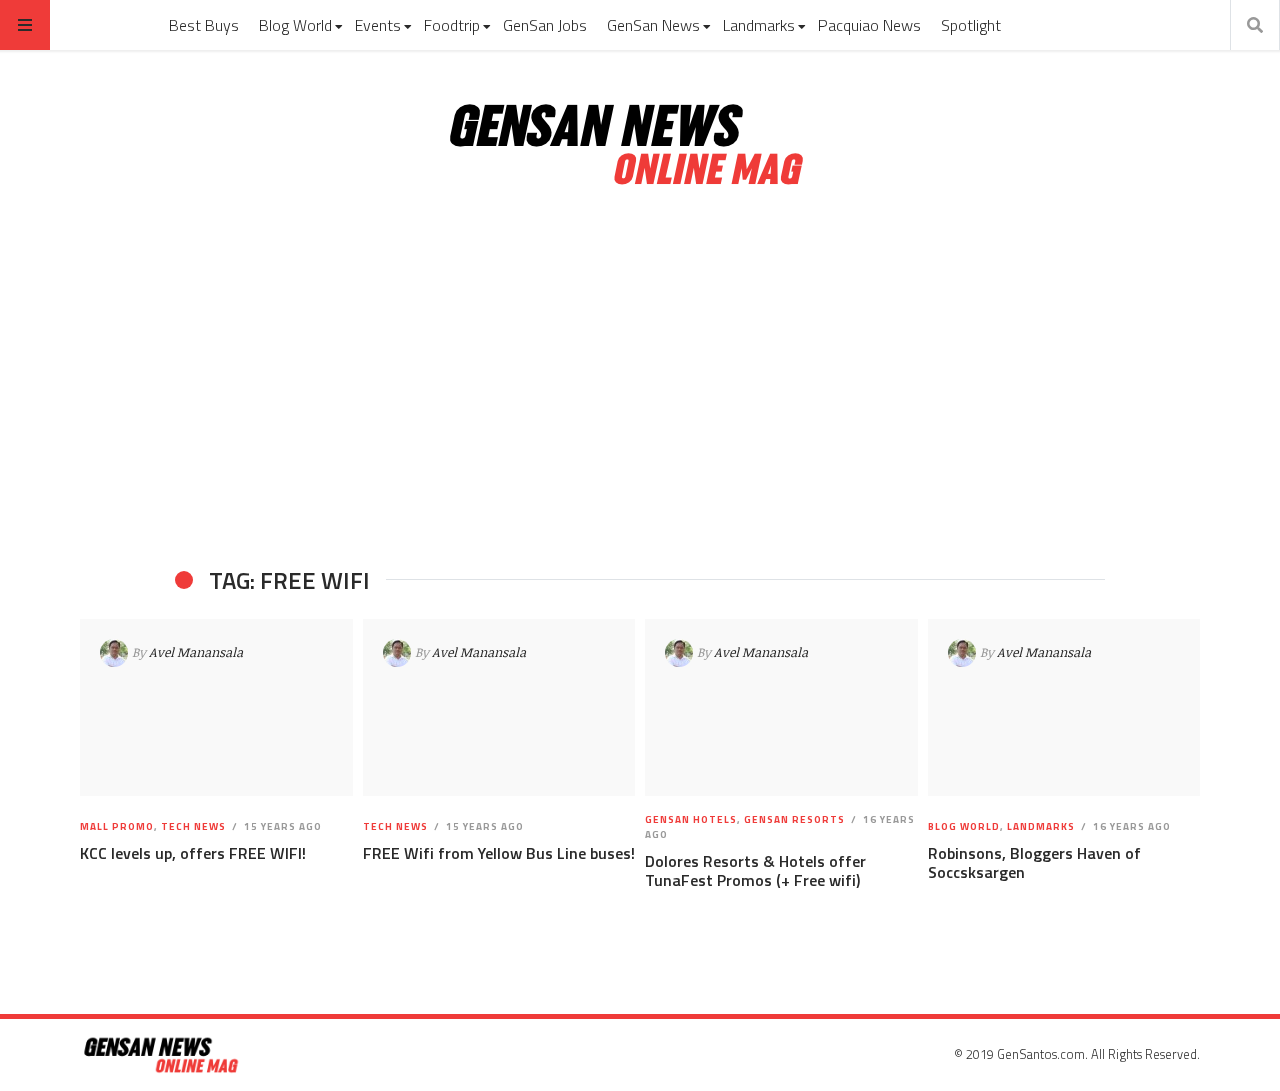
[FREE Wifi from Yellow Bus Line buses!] (498, 708)
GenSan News (653, 25)
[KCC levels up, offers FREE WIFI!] (216, 708)
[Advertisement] (640, 378)
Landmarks (759, 25)
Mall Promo (117, 826)
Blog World (295, 25)
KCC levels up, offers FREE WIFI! (193, 853)
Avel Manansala (196, 652)
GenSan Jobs (545, 25)
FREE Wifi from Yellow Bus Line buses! (499, 853)
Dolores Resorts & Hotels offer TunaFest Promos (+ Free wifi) (755, 870)
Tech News (193, 826)
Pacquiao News (869, 25)
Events (378, 25)
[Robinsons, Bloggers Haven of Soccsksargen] (1063, 708)
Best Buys (204, 25)
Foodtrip (452, 25)
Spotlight (971, 25)
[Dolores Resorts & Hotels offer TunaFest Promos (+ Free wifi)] (781, 708)
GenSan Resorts (794, 819)
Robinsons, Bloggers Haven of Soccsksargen (1034, 862)
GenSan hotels (691, 819)
